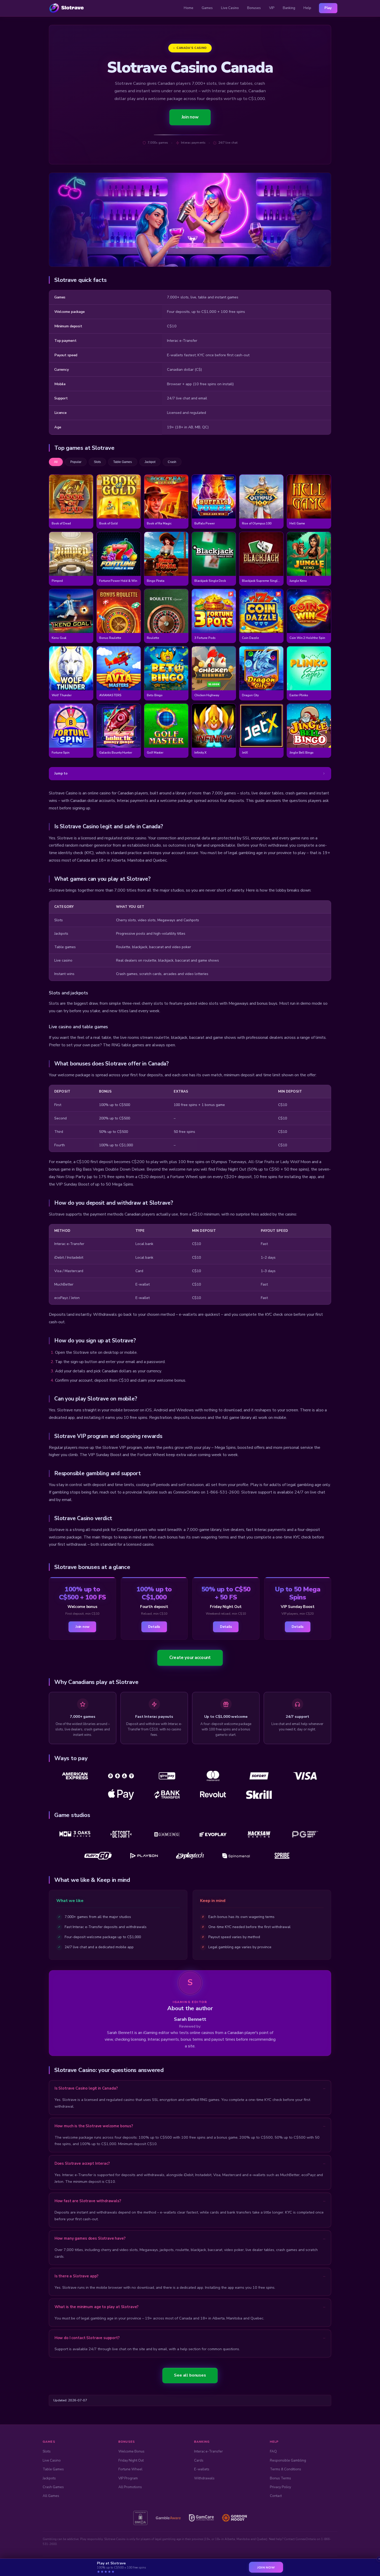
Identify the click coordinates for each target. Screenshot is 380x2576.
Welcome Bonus (131, 2451)
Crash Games (53, 2487)
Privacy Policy (280, 2487)
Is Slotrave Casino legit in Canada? (86, 2088)
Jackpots (49, 2478)
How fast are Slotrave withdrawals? (88, 2201)
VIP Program (128, 2478)
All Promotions (130, 2487)
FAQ (273, 2451)
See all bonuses (190, 2375)
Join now (190, 117)
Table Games (53, 2469)
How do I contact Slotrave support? (87, 2338)
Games (207, 8)
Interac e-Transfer (208, 2451)
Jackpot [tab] (150, 462)
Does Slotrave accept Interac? (82, 2163)
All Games (51, 2496)
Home (189, 8)
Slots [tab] (97, 462)
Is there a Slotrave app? (77, 2276)
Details (154, 1627)
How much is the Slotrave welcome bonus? (94, 2126)
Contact (276, 2496)
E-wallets (202, 2469)
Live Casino (230, 8)
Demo (71, 502)
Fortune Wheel (130, 2469)
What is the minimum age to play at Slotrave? (97, 2307)
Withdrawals (204, 2478)
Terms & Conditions (286, 2469)
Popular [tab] (76, 462)
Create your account (190, 1658)
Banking (289, 8)
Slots (47, 2451)
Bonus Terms (280, 2478)
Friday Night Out (131, 2460)
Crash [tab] (172, 462)
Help (307, 8)
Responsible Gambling (288, 2460)
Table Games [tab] (123, 462)
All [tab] (56, 462)
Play (328, 8)
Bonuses (254, 8)
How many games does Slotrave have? (90, 2238)
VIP (272, 8)
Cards (199, 2460)
